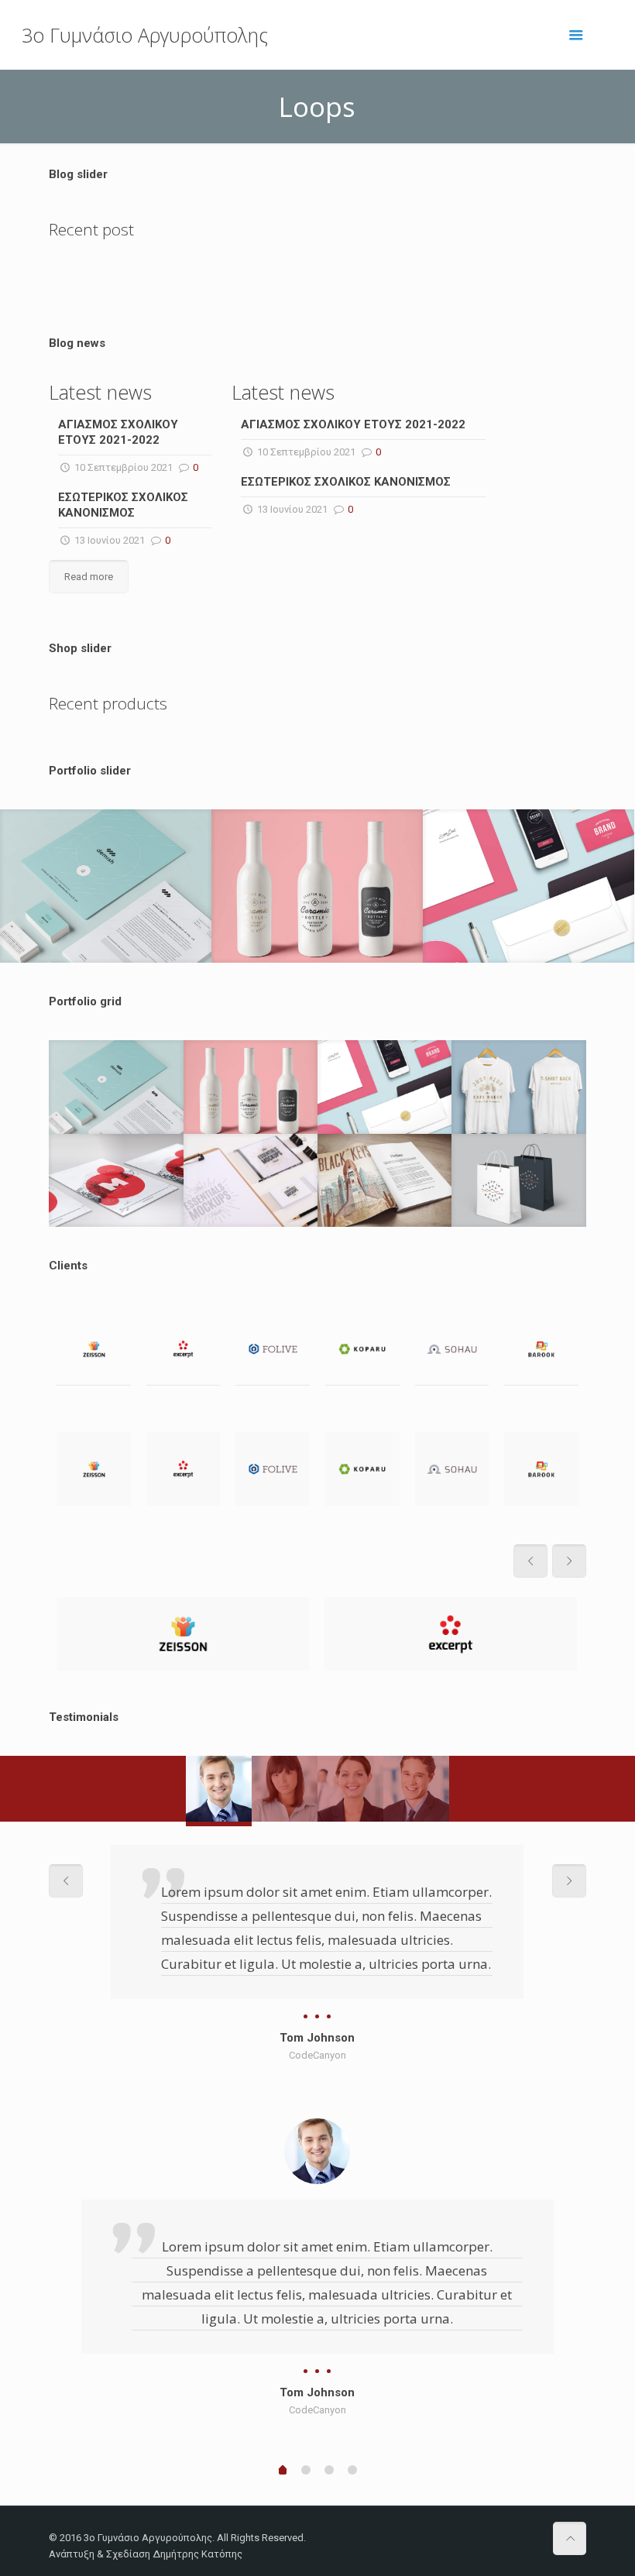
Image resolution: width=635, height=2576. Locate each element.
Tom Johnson (317, 2038)
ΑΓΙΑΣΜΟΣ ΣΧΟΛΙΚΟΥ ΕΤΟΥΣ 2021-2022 (353, 424)
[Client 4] (362, 1349)
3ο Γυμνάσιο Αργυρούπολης (145, 35)
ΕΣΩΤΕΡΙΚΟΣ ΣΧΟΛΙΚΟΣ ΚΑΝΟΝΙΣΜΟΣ (346, 482)
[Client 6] (541, 1349)
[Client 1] (94, 1349)
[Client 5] (452, 1349)
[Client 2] (184, 1349)
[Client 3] (273, 1349)
